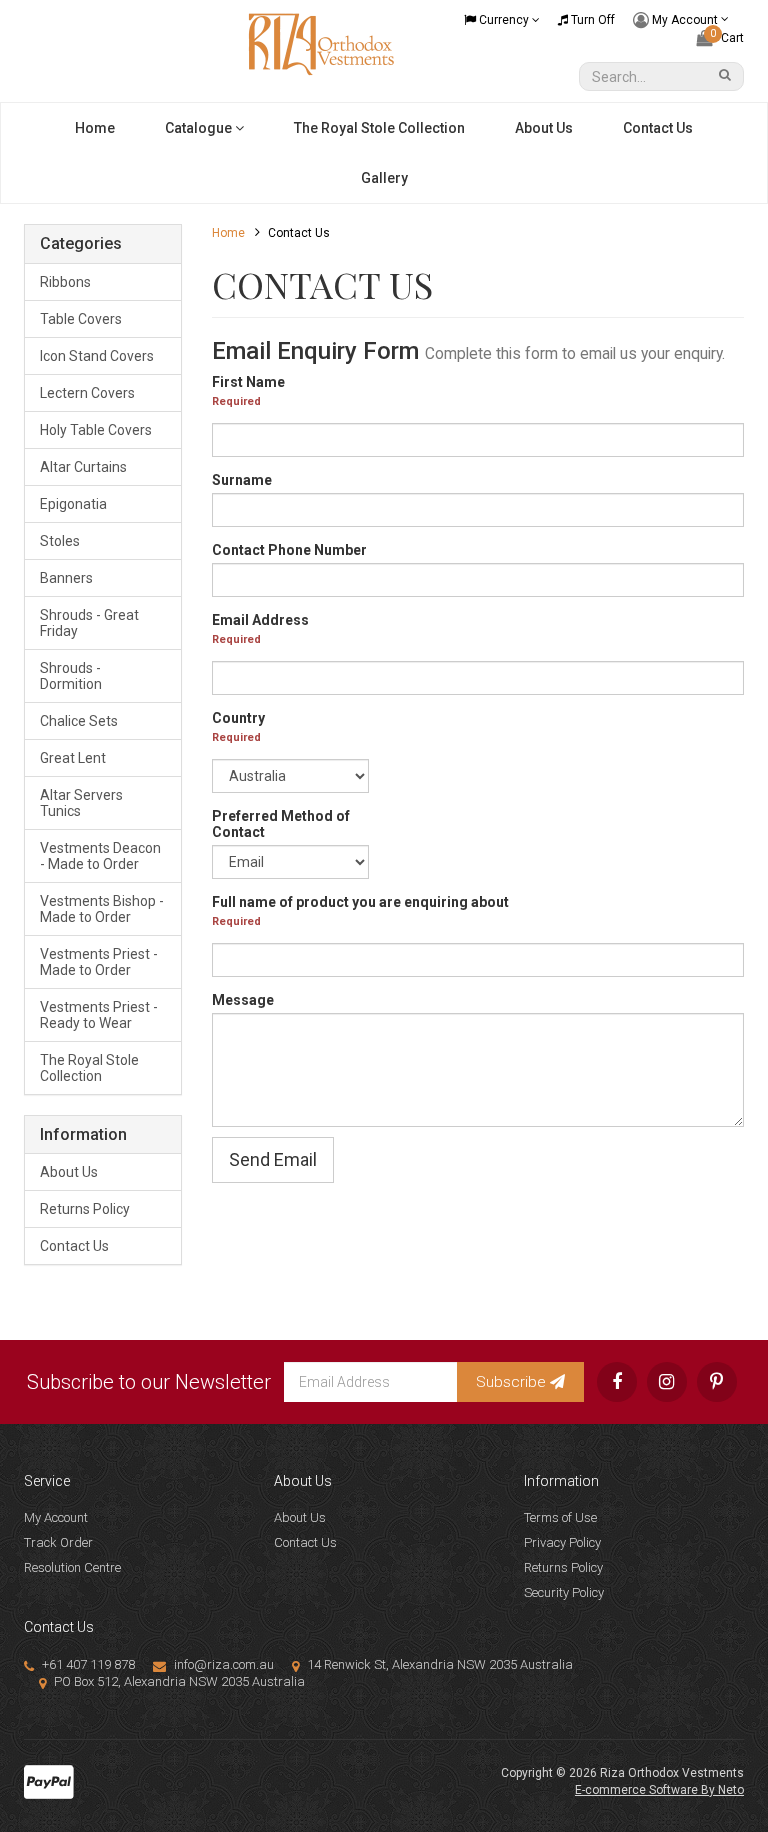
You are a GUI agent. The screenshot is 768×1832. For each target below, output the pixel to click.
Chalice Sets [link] (79, 721)
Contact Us (658, 128)
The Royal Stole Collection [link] (89, 1068)
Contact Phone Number (289, 550)
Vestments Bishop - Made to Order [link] (102, 909)
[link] (617, 1382)
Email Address (260, 620)
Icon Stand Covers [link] (97, 356)
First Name (248, 382)
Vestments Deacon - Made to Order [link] (100, 856)
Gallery (384, 178)
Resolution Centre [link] (72, 1567)
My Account (685, 19)
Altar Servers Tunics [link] (81, 803)
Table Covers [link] (81, 319)
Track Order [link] (58, 1542)
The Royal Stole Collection (379, 128)
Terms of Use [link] (560, 1517)
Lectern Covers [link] (87, 393)
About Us (544, 128)
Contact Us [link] (74, 1246)
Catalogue (200, 128)
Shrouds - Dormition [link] (71, 676)
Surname (242, 480)
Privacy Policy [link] (562, 1542)
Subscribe (513, 1382)
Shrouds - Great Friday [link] (89, 623)
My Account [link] (56, 1517)
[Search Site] (728, 76)
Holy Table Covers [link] (96, 430)
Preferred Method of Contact (281, 824)
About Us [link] (69, 1172)
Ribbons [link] (65, 282)
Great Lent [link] (73, 758)
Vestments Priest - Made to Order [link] (99, 962)
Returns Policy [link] (85, 1209)
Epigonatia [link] (73, 504)
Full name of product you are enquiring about (360, 902)
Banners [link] (66, 578)
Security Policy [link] (564, 1592)
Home (95, 128)
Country (238, 718)
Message (243, 1000)
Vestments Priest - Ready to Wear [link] (99, 1015)
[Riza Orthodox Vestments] (322, 43)
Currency (504, 20)
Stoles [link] (60, 541)
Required (236, 401)
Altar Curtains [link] (83, 467)
